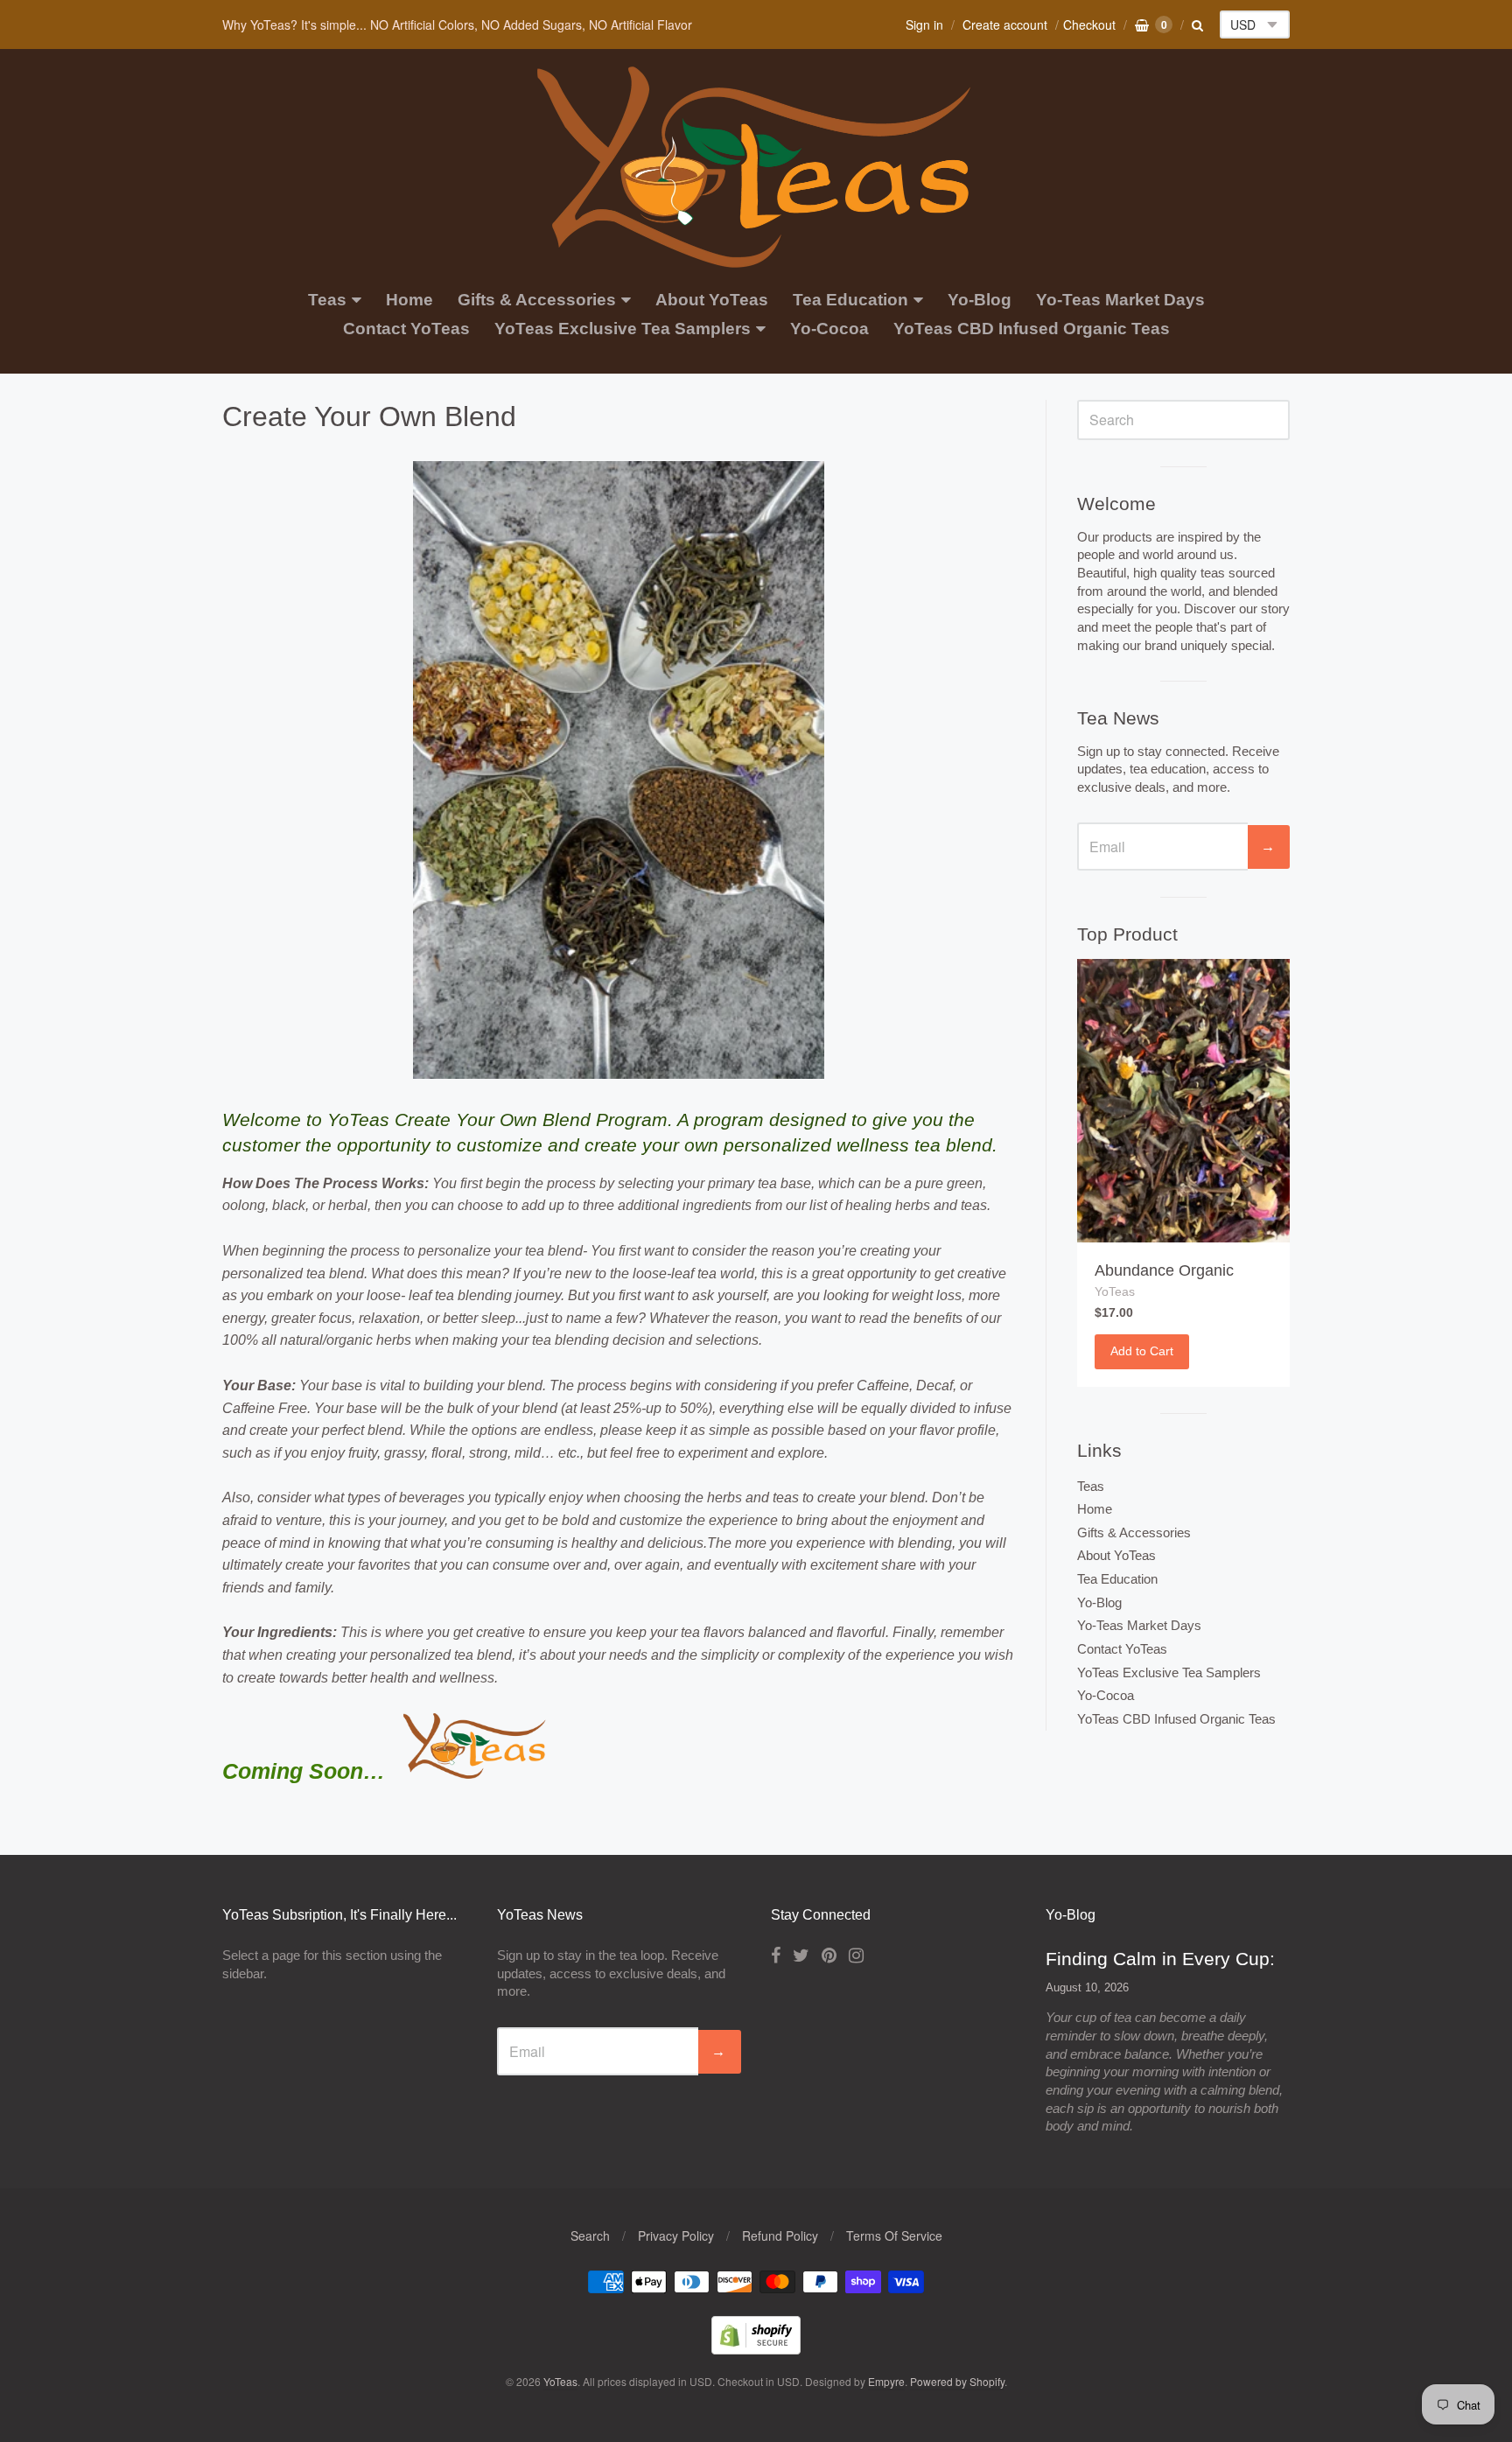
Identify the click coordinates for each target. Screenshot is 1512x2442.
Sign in (924, 24)
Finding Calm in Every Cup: (1160, 1959)
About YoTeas (712, 300)
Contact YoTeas (406, 329)
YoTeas (1115, 1291)
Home (409, 300)
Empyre (886, 2381)
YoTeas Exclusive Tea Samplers (623, 329)
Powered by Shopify (957, 2381)
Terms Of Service (894, 2236)
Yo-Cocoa (829, 329)
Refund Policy (780, 2236)
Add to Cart (1142, 1351)
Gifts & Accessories (537, 300)
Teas (327, 300)
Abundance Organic (1164, 1270)
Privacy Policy (676, 2236)
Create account (1005, 24)
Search (590, 2236)
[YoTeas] (756, 259)
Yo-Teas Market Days (1120, 300)
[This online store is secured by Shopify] (756, 2349)
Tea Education (850, 300)
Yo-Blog (980, 300)
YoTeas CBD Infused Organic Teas (1032, 329)
